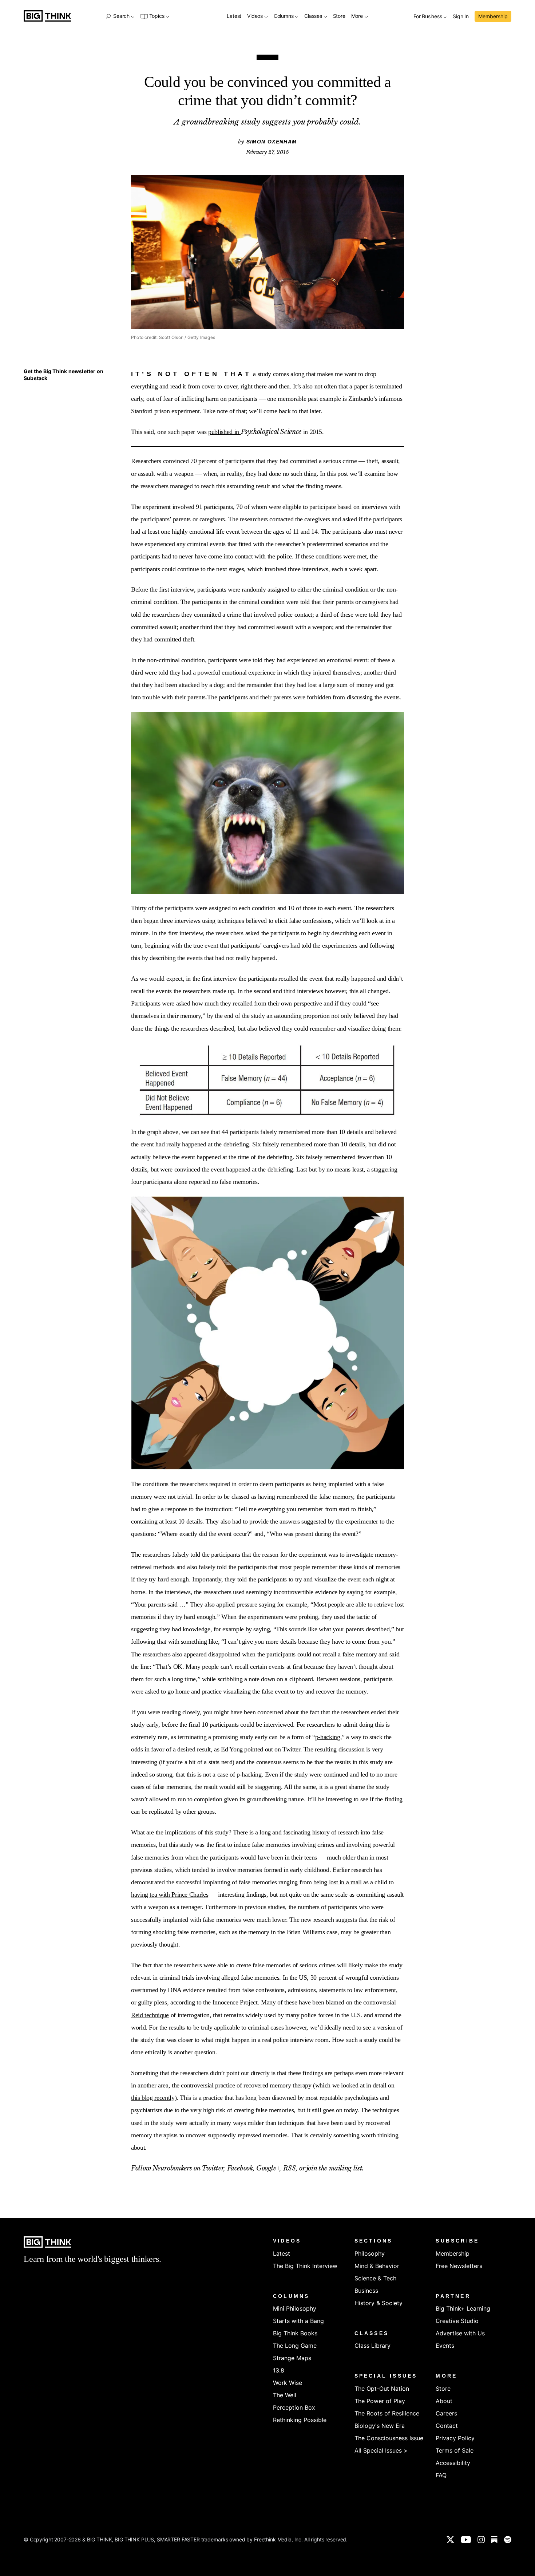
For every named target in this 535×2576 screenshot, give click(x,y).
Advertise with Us (460, 2333)
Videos (256, 16)
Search (121, 16)
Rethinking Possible (300, 2420)
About (444, 2401)
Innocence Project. (236, 2002)
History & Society (379, 2303)
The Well (285, 2395)
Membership (493, 16)
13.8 (279, 2370)
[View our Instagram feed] (481, 2540)
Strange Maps (292, 2358)
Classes (314, 16)
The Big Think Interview (305, 2266)
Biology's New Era (380, 2426)
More (358, 16)
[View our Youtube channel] (466, 2540)
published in (224, 432)
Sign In (461, 17)
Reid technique (150, 2015)
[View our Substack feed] (494, 2540)
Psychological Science (271, 432)
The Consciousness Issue (389, 2438)
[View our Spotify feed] (508, 2540)
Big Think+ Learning (463, 2308)
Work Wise (288, 2383)
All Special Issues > (381, 2450)
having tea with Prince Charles (170, 1895)
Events (445, 2346)
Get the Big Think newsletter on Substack (64, 375)
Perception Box (294, 2407)
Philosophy (370, 2253)
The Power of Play (380, 2401)
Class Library (372, 2346)
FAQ (441, 2475)
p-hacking (328, 1737)
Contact (447, 2426)
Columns (284, 16)
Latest (234, 16)
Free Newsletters (459, 2266)
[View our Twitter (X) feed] (450, 2540)
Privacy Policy (455, 2438)
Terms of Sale (455, 2450)
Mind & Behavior (377, 2266)
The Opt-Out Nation (382, 2389)
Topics (157, 16)
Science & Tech (375, 2278)
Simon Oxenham (272, 142)
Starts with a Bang (298, 2321)
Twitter (291, 1749)
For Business (428, 17)
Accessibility (453, 2463)
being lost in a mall (338, 1882)
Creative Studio (457, 2321)
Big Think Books (295, 2333)
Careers (446, 2413)
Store (339, 16)
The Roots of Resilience (387, 2413)
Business (366, 2291)
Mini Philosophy (295, 2308)
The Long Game (295, 2346)
